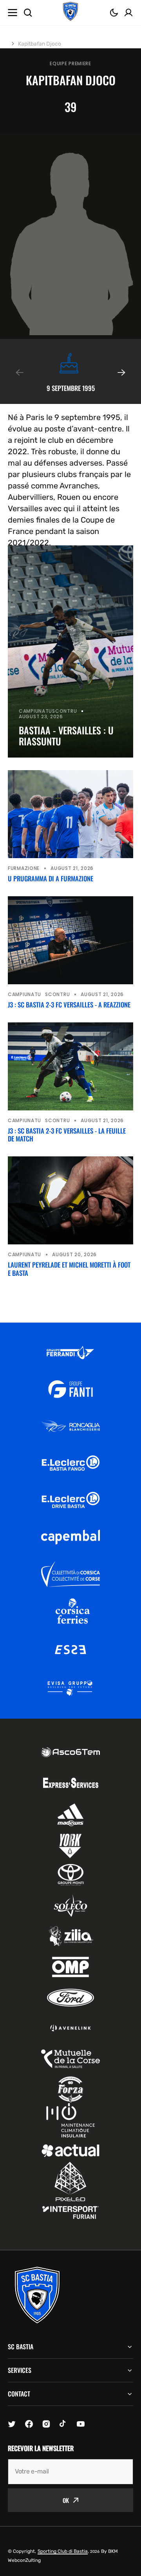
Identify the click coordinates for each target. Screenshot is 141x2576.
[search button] (28, 13)
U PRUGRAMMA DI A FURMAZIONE (51, 879)
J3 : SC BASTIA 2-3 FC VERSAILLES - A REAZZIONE (69, 1005)
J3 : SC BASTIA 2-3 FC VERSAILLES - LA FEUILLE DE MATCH (67, 1135)
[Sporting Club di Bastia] (70, 13)
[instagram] (46, 2424)
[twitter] (12, 2424)
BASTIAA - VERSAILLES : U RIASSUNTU (66, 736)
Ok (66, 2500)
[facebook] (29, 2424)
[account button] (128, 13)
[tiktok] (63, 2424)
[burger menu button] (13, 13)
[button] (114, 13)
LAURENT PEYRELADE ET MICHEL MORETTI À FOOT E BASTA (69, 1269)
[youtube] (81, 2424)
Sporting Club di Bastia (63, 2551)
